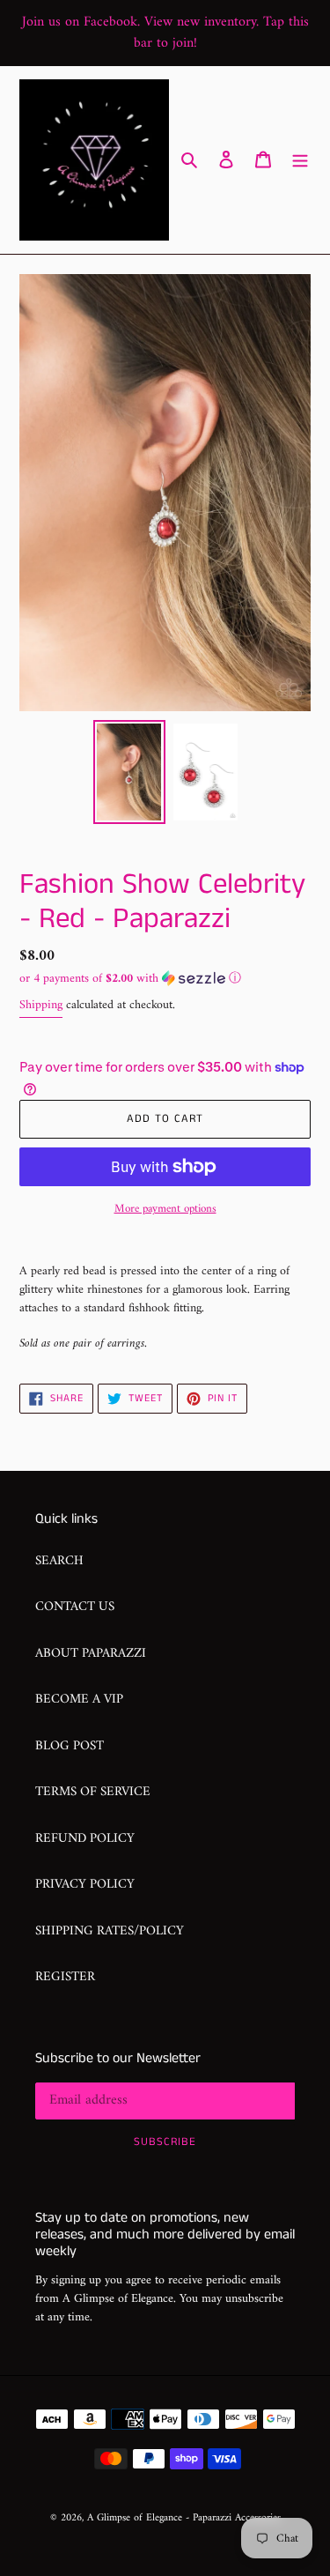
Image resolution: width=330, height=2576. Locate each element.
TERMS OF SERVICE (93, 1792)
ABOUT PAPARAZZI (91, 1654)
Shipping (41, 1005)
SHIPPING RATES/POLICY (110, 1931)
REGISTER (65, 1977)
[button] (130, 979)
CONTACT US (75, 1607)
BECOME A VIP (79, 1700)
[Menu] (300, 160)
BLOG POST (70, 1746)
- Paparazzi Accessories (233, 2518)
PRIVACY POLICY (85, 1885)
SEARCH (59, 1561)
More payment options (165, 1209)
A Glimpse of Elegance (135, 2518)
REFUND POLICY (85, 1839)
